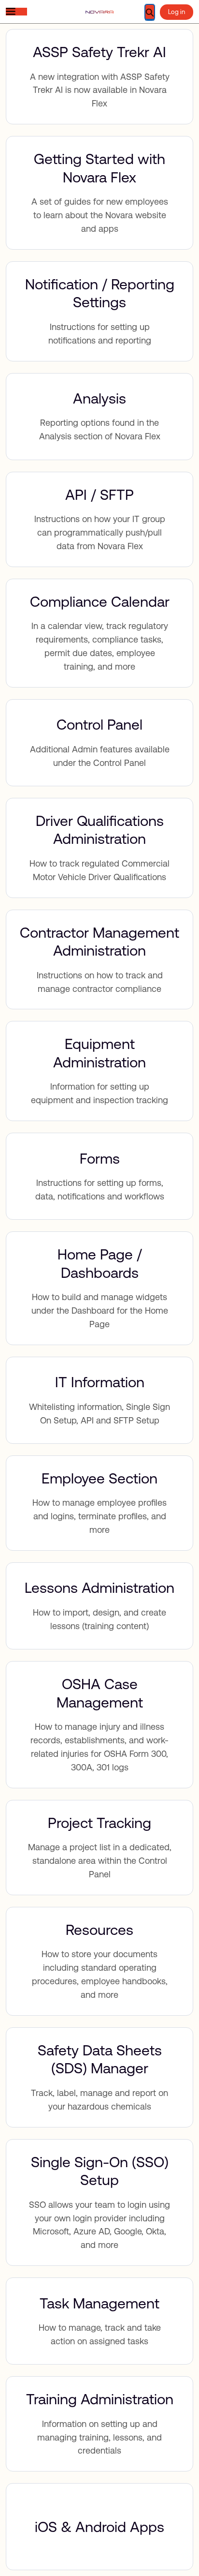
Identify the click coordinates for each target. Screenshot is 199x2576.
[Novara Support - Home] (99, 12)
